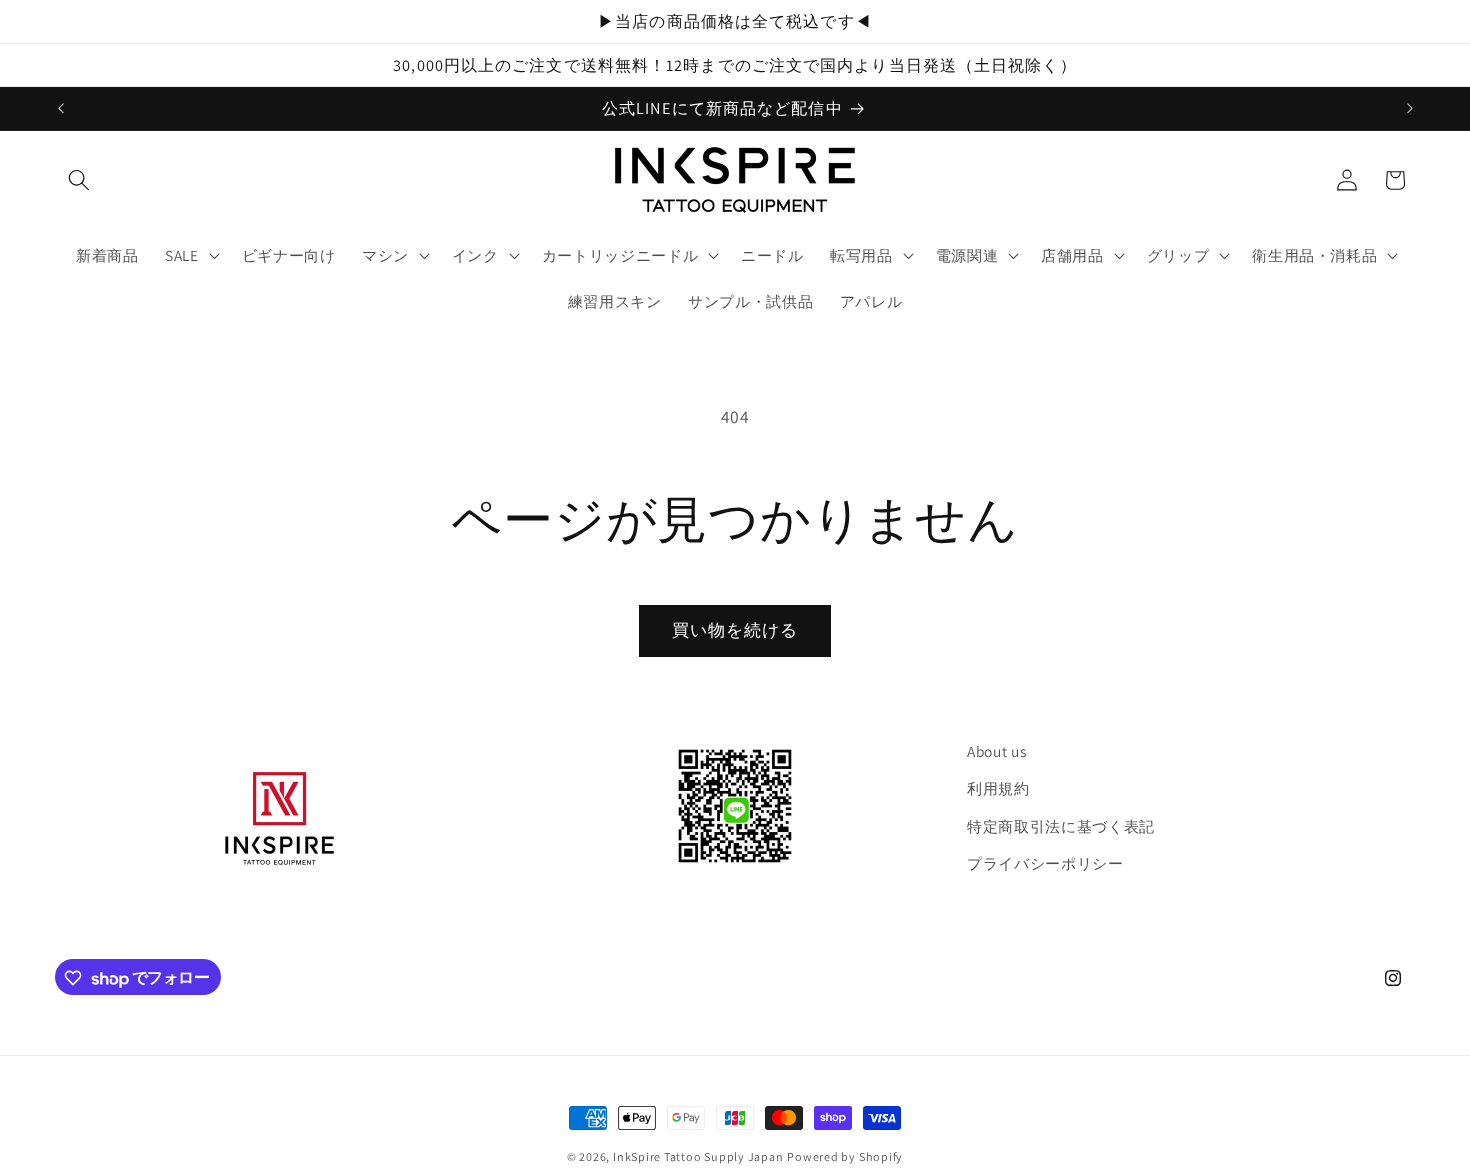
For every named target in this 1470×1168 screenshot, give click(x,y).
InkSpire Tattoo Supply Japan (698, 1156)
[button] (79, 180)
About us (996, 751)
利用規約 (998, 789)
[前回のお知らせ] (61, 108)
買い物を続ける (735, 630)
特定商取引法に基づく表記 (1061, 826)
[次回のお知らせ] (1410, 108)
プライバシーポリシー (1045, 864)
